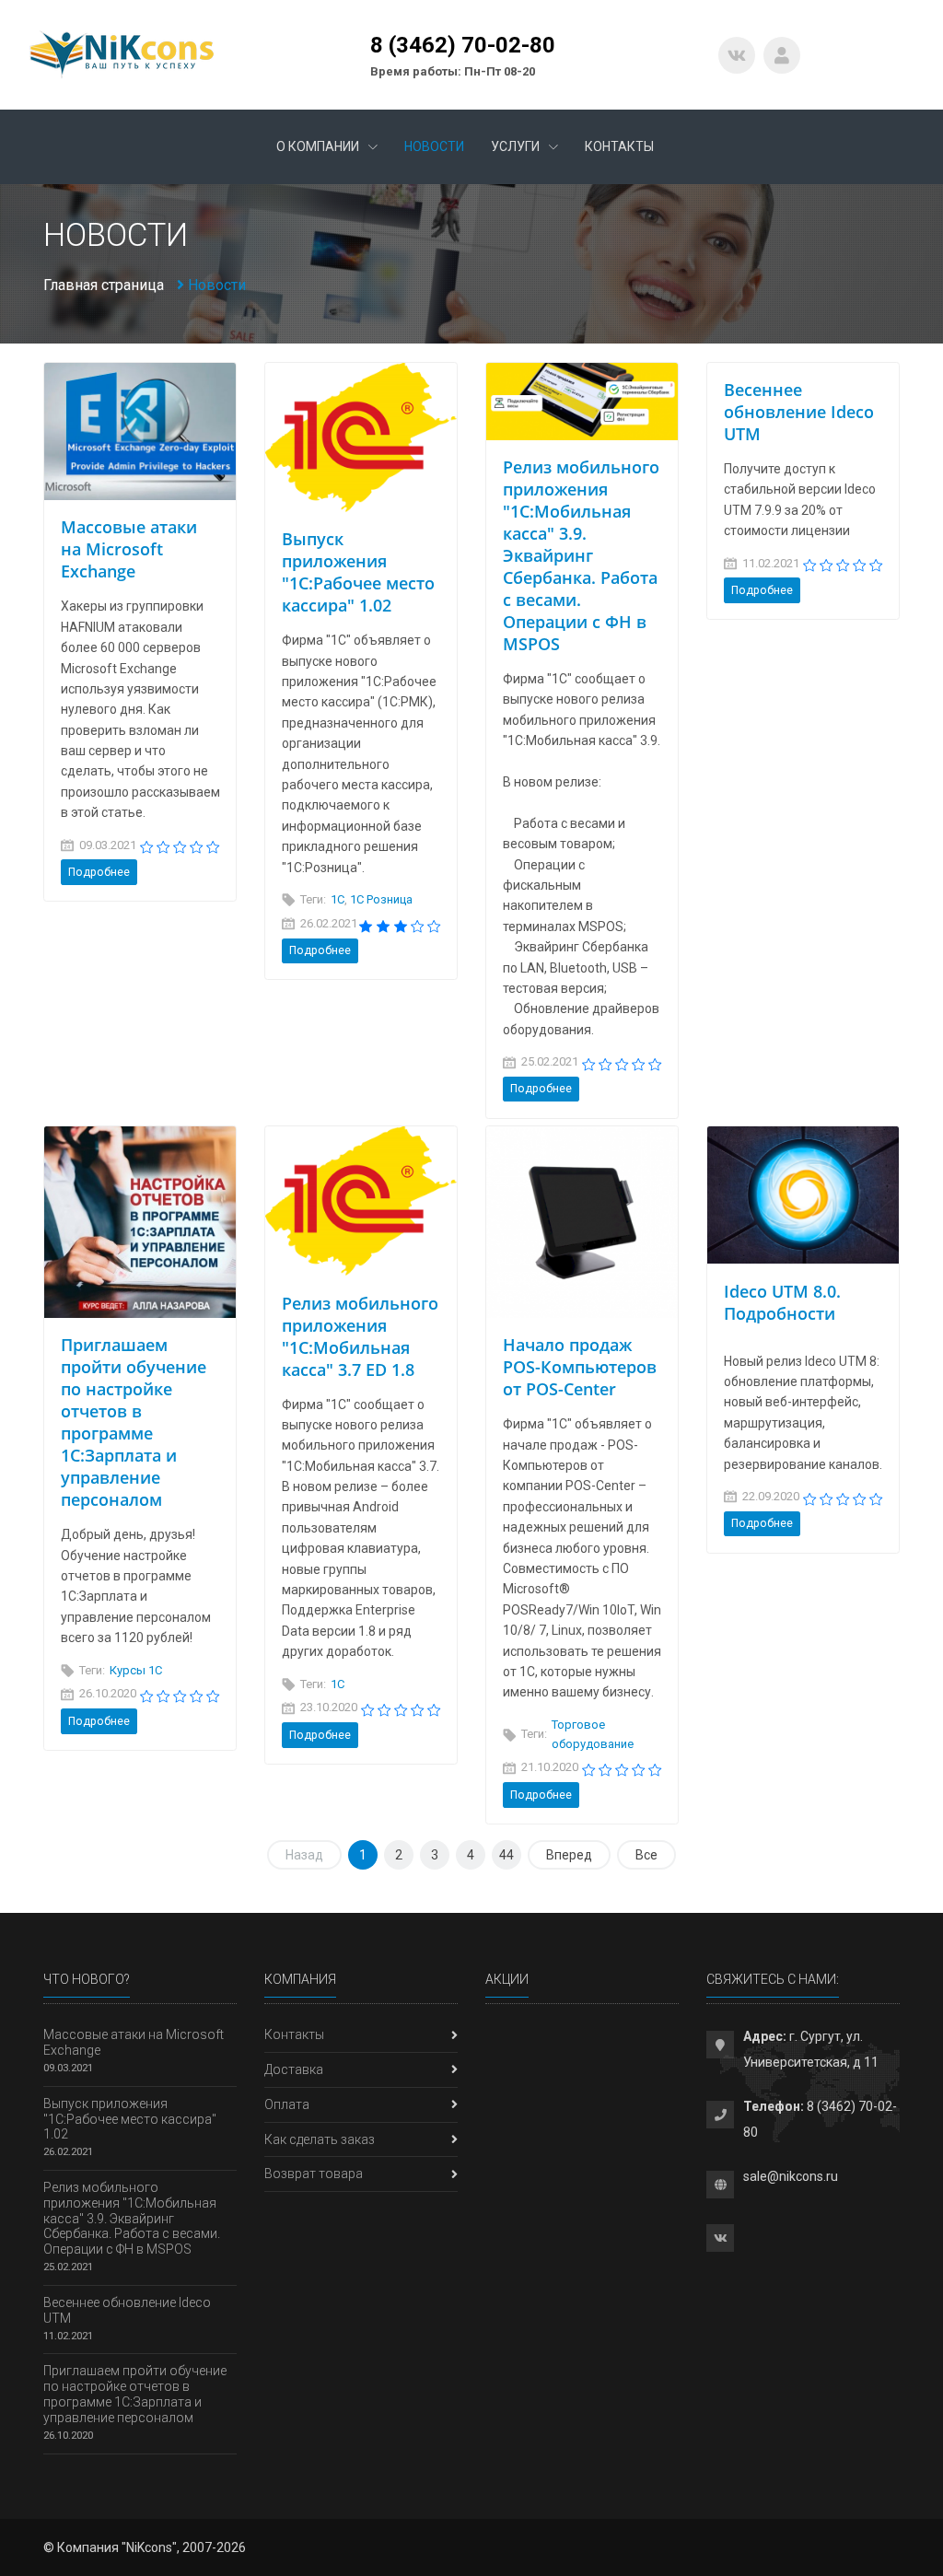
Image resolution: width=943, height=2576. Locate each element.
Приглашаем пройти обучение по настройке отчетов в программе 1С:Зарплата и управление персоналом (134, 1422)
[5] (213, 846)
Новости (434, 146)
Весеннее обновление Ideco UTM (799, 412)
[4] (197, 846)
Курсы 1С (136, 1670)
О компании (319, 146)
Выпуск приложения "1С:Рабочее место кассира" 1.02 (358, 572)
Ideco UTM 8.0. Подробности (782, 1302)
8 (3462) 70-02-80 (463, 45)
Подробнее (99, 872)
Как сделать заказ (320, 2139)
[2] (163, 846)
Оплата (287, 2104)
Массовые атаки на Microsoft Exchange (129, 549)
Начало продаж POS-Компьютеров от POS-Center (580, 1367)
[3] (180, 846)
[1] (147, 846)
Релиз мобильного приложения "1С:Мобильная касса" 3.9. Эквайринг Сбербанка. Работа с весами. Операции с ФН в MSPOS (581, 555)
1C (338, 899)
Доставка (294, 2069)
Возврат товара (314, 2174)
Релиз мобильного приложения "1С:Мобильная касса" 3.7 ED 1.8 (360, 1336)
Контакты (619, 146)
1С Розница (381, 899)
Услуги (517, 146)
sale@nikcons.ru (791, 2176)
